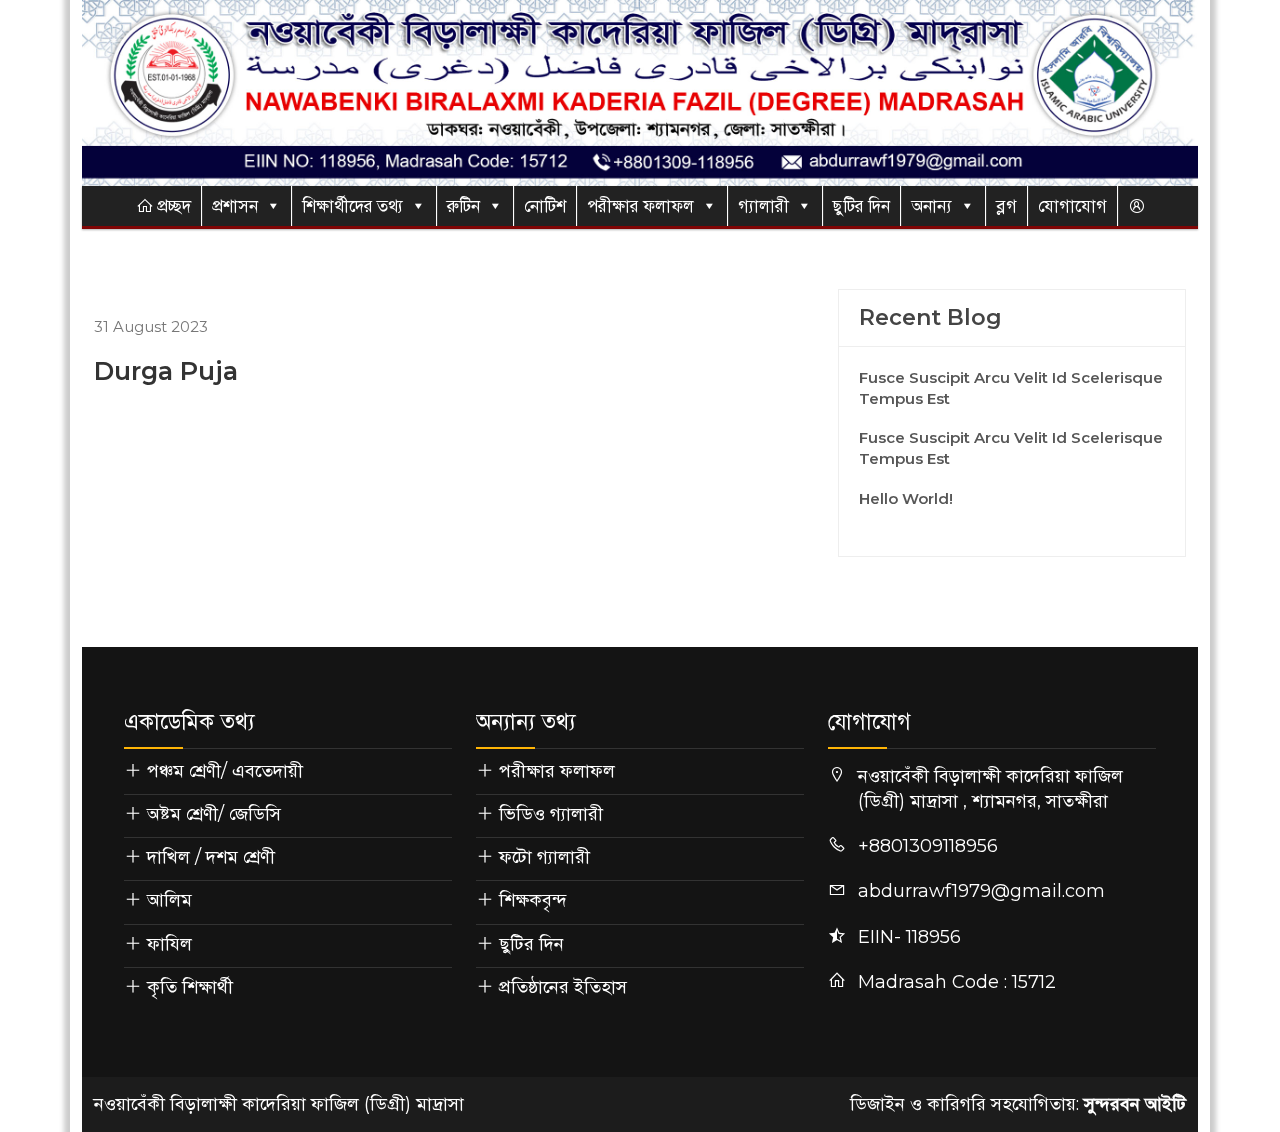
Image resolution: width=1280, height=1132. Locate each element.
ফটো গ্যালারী (544, 857)
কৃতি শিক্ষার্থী (190, 987)
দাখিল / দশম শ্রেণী (211, 857)
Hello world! (906, 498)
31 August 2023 (151, 326)
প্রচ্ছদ (172, 206)
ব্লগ (1006, 206)
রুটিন (463, 206)
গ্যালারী (763, 206)
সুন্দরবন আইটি (1135, 1104)
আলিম (169, 900)
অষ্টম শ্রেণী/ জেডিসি (214, 814)
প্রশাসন (235, 206)
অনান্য (931, 206)
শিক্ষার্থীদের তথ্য (352, 206)
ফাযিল (169, 944)
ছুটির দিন (861, 206)
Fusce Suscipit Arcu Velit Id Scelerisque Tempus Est (1011, 388)
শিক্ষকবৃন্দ (533, 900)
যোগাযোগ (1072, 206)
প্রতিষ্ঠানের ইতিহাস (563, 987)
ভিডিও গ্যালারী (551, 814)
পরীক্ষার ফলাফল (640, 206)
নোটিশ (545, 206)
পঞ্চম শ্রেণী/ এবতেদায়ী (225, 771)
